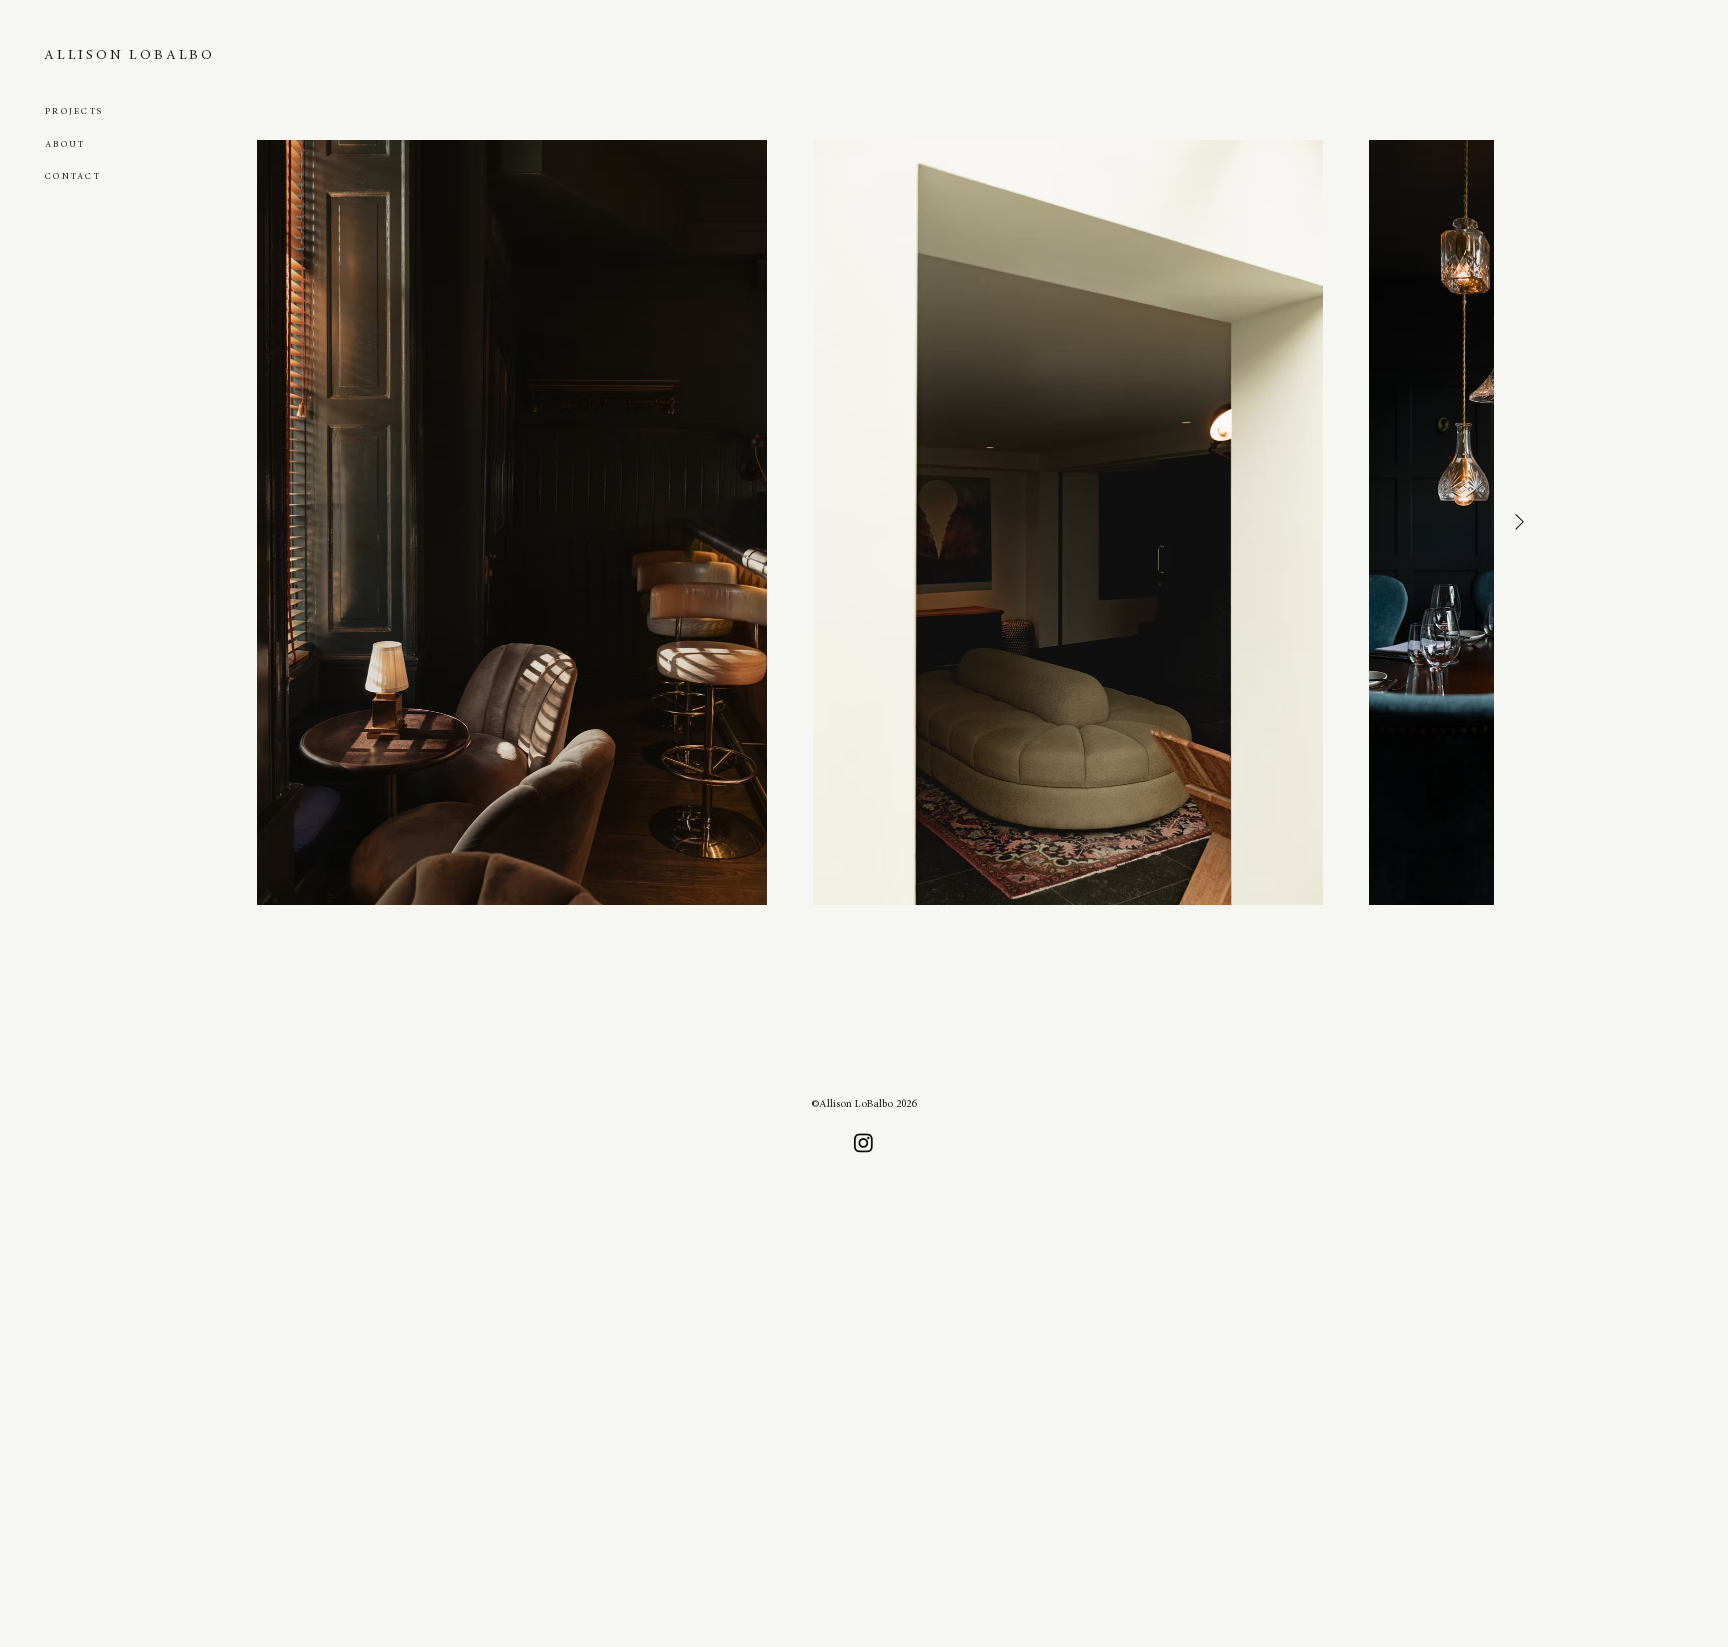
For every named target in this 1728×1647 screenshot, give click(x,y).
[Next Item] (1519, 522)
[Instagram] (863, 1142)
